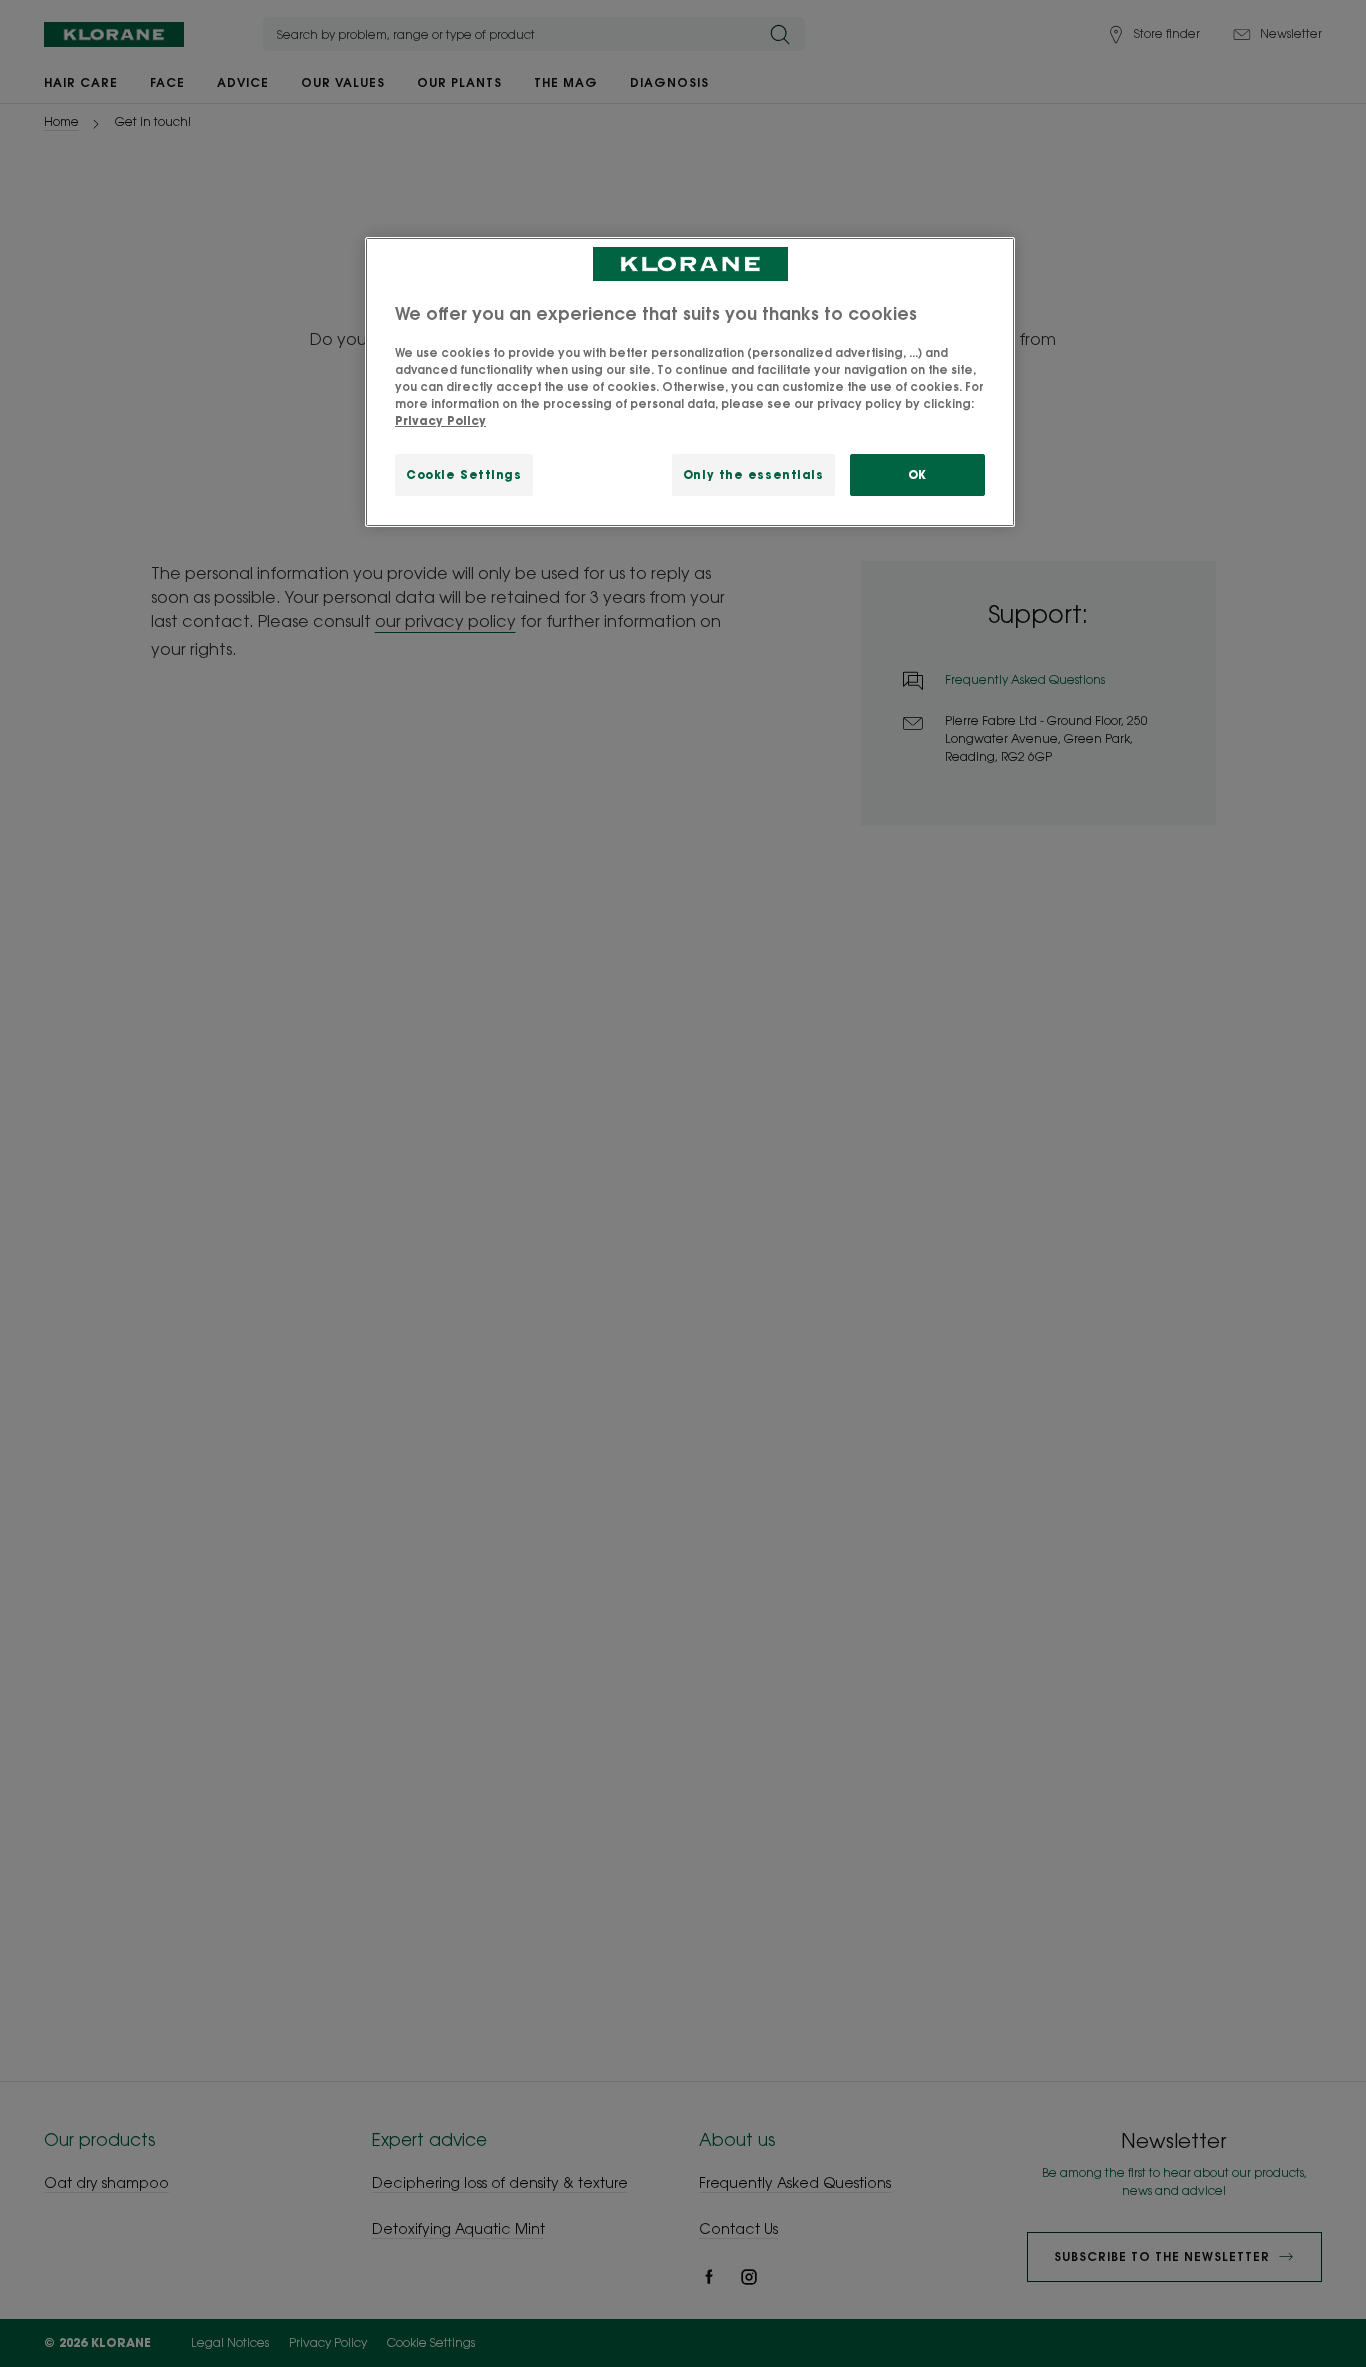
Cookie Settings (464, 474)
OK (917, 474)
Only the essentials (753, 474)
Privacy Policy (440, 420)
